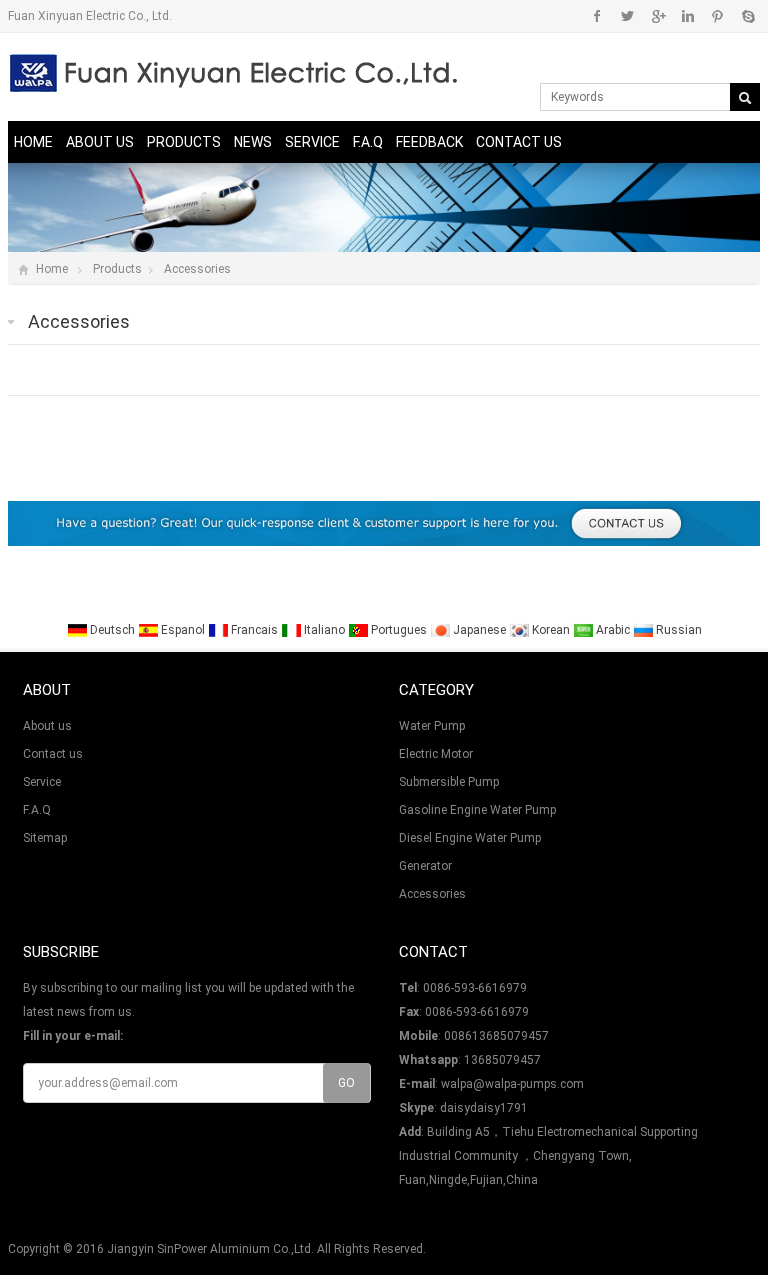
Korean (551, 630)
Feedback (429, 142)
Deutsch (112, 630)
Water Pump (432, 726)
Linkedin (687, 16)
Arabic (613, 630)
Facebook (597, 16)
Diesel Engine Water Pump (470, 838)
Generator (425, 866)
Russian (677, 630)
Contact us (519, 142)
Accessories (197, 269)
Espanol (183, 630)
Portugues (399, 630)
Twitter (627, 16)
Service (312, 142)
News (253, 142)
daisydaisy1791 (484, 1108)
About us (100, 142)
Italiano (324, 630)
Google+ (657, 16)
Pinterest (717, 16)
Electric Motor (436, 754)
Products (184, 142)
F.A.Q (368, 142)
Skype (747, 16)
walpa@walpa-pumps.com (512, 1084)
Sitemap (45, 838)
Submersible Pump (449, 782)
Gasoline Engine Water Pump (477, 810)
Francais (254, 630)
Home (33, 142)
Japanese (479, 630)
